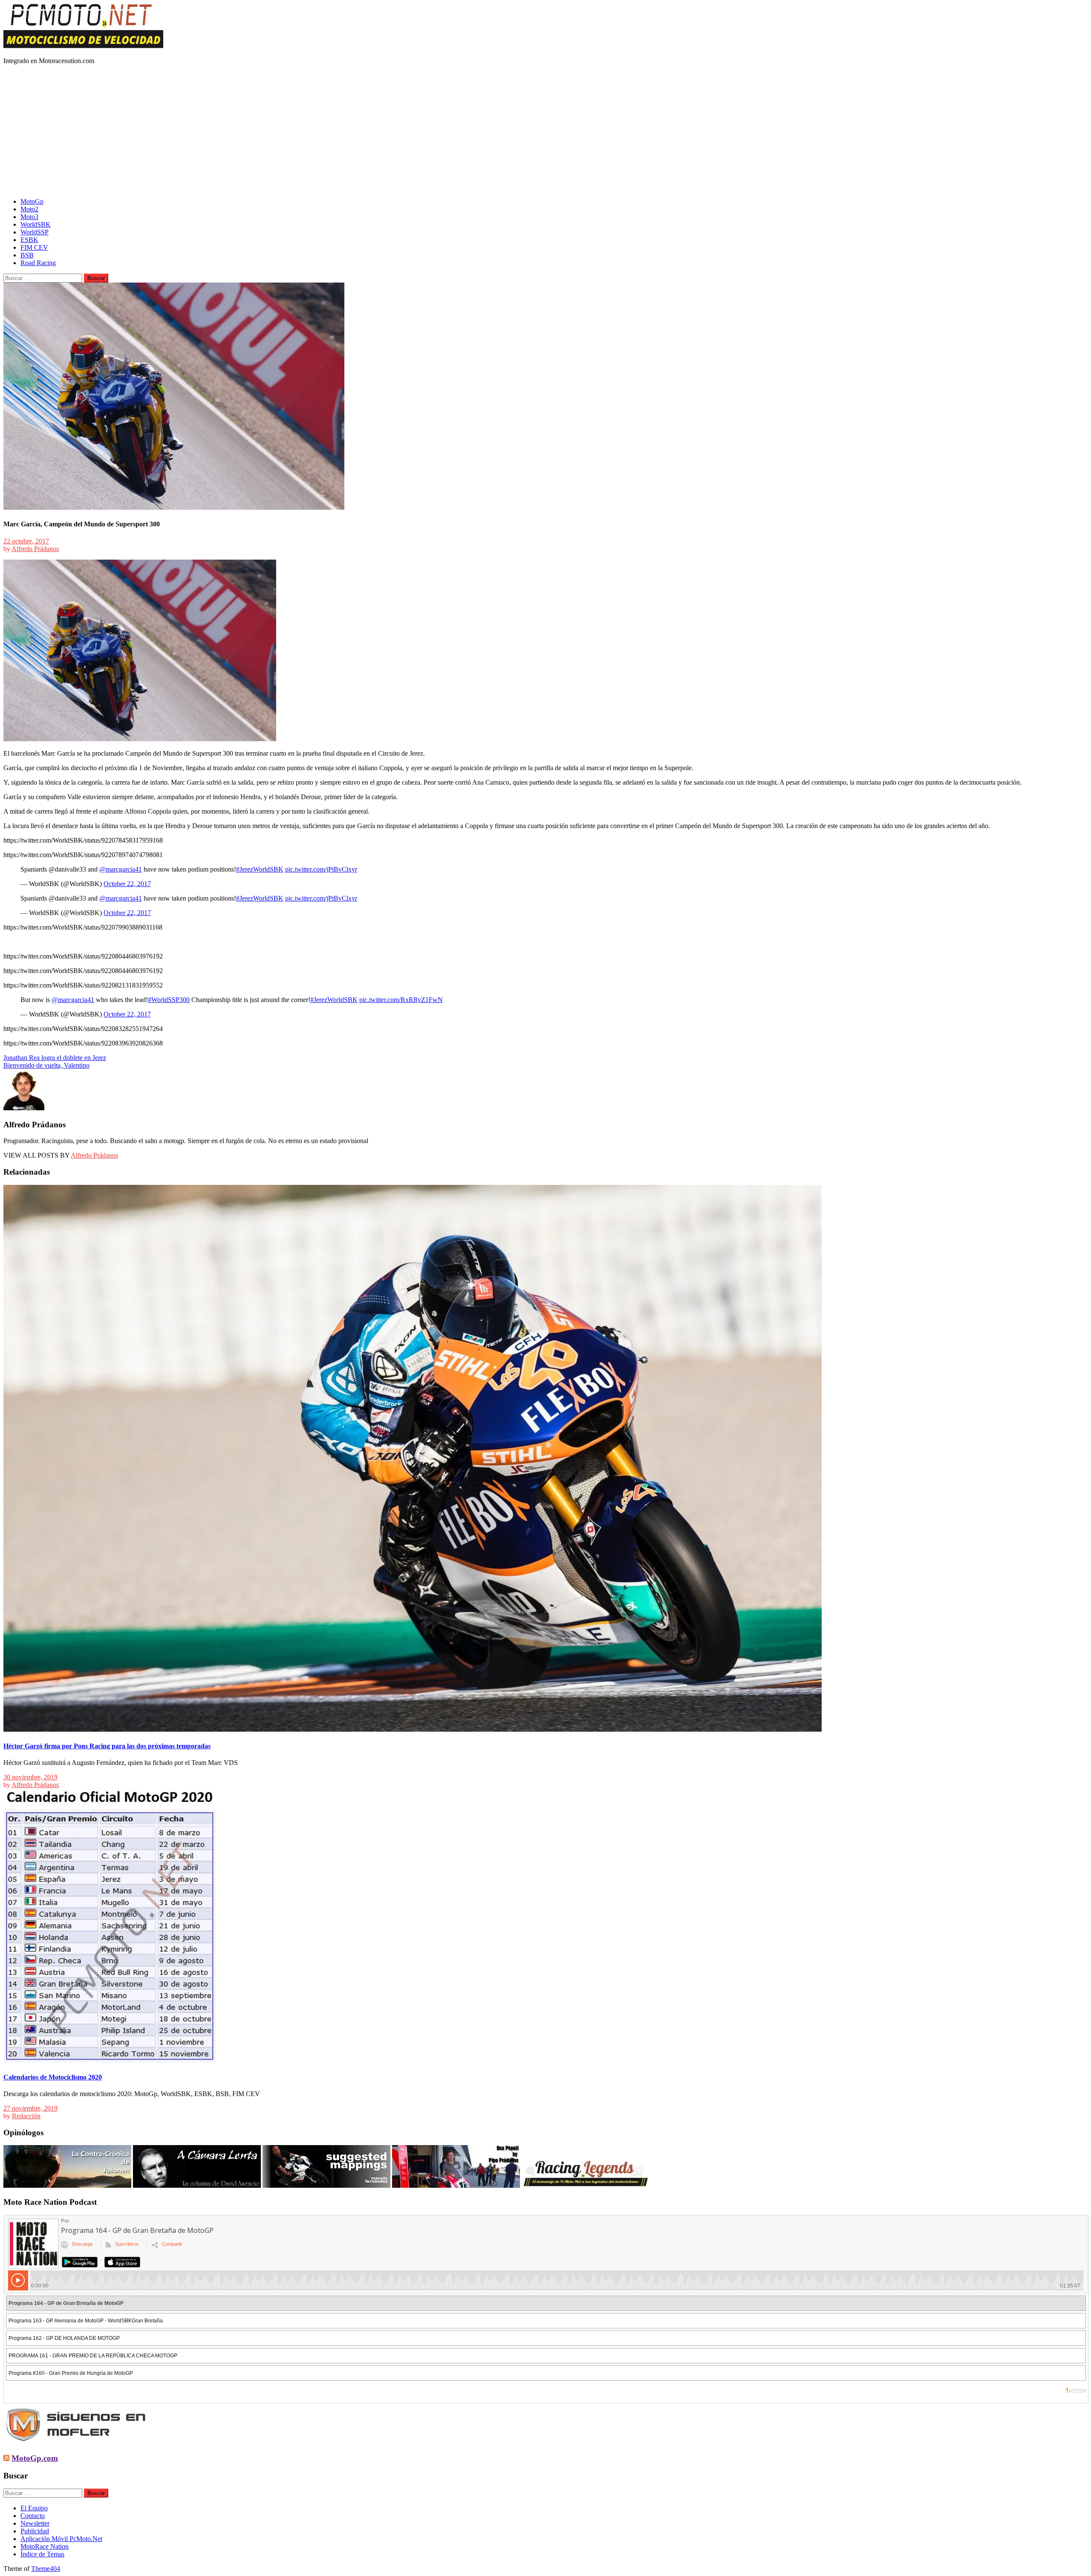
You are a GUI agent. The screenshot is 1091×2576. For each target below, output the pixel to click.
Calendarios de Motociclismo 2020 (53, 2077)
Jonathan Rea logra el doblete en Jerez (55, 1058)
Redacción (26, 2116)
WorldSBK (36, 224)
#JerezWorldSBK (260, 869)
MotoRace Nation (45, 2546)
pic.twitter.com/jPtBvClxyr (321, 869)
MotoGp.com (35, 2458)
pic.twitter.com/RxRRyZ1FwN (401, 1000)
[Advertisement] (545, 131)
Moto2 (29, 209)
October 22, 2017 (127, 884)
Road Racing (38, 263)
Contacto (33, 2516)
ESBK (29, 240)
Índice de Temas (42, 2554)
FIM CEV (34, 247)
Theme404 (46, 2569)
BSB (27, 255)
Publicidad (35, 2531)
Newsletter (35, 2523)
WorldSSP (35, 232)
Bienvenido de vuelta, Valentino (46, 1065)
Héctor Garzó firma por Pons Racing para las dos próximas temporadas (107, 1746)
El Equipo (34, 2508)
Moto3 (29, 217)
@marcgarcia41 (121, 869)
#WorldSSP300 (169, 1000)
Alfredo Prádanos (35, 549)
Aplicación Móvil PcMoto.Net (61, 2539)
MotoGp (32, 201)
